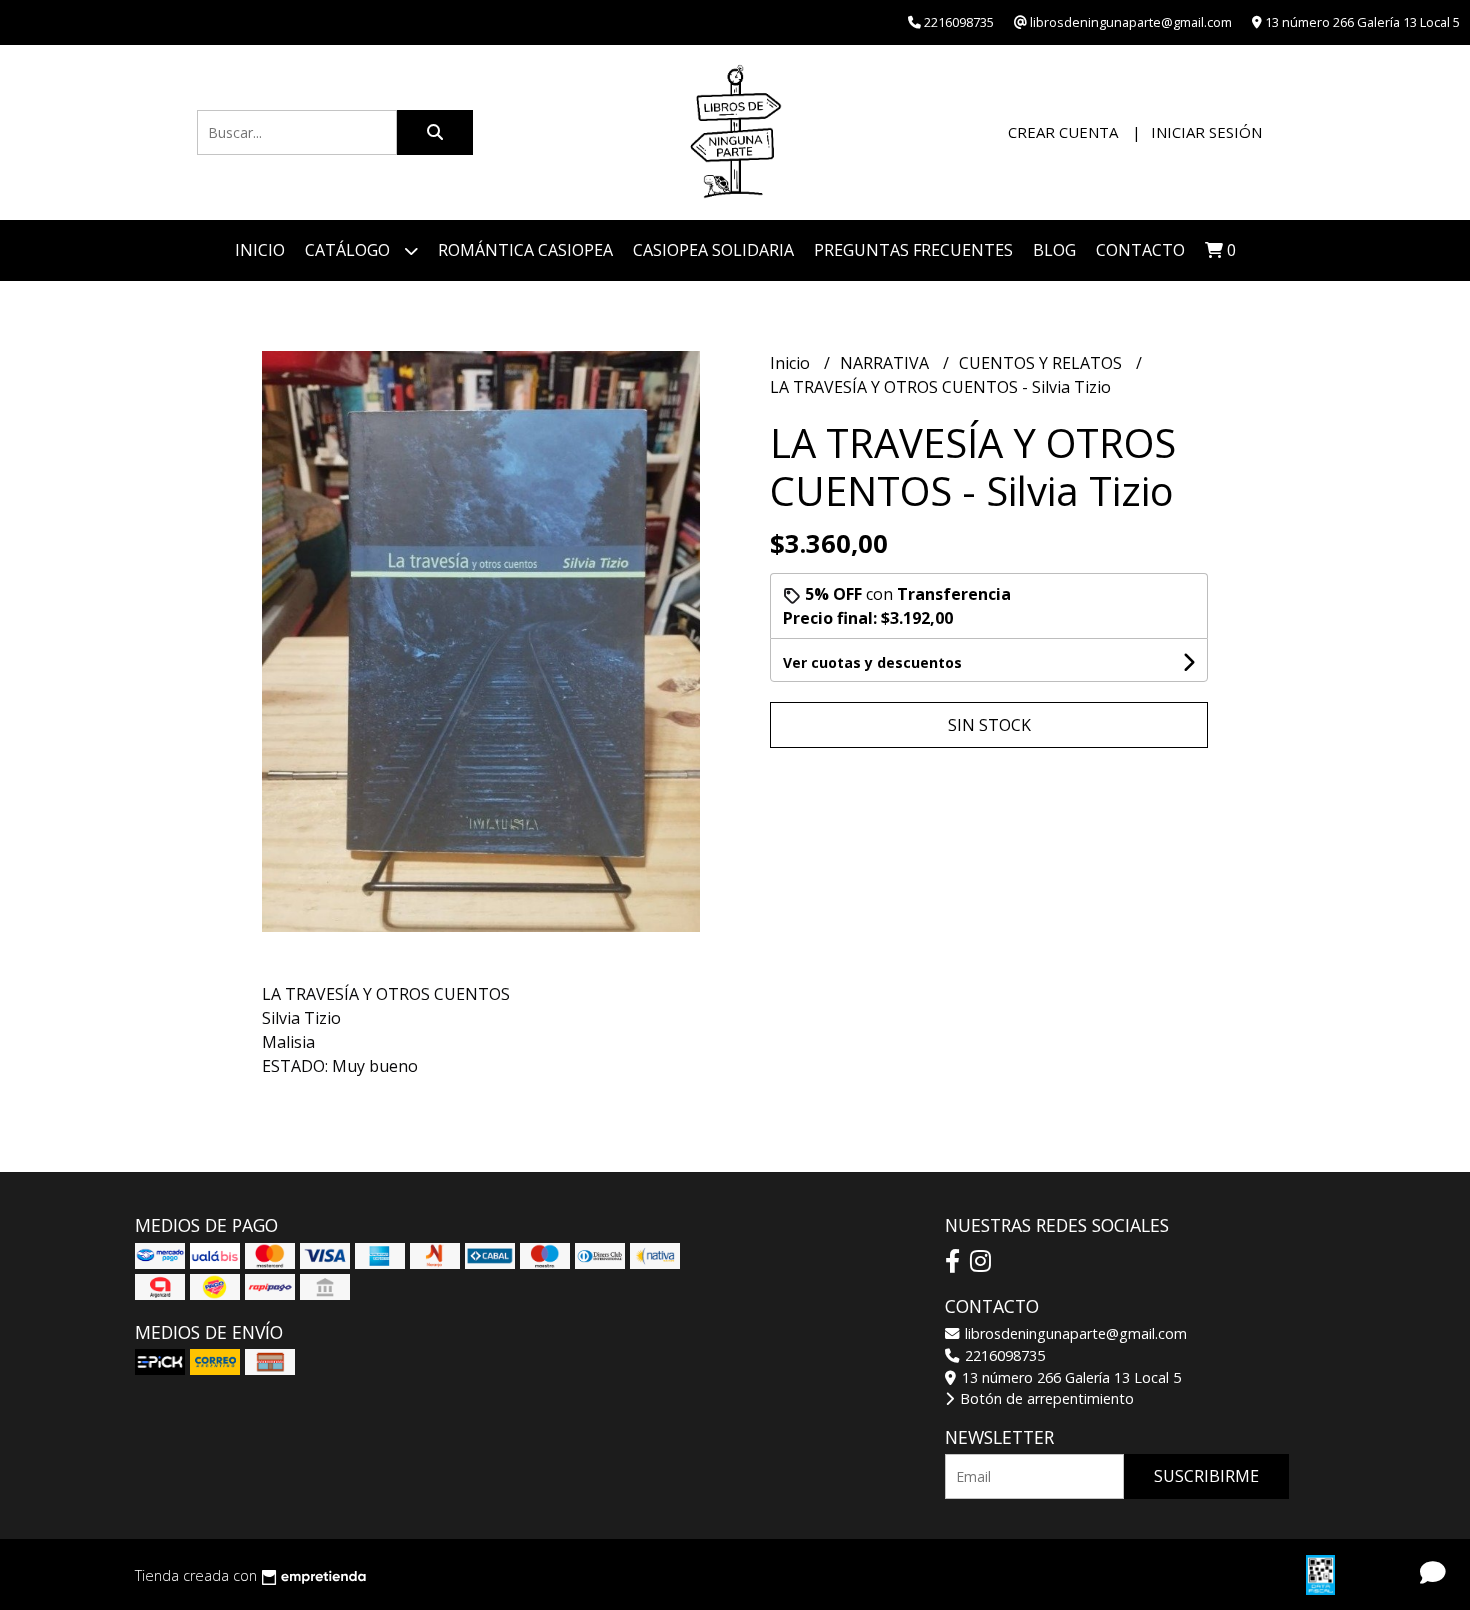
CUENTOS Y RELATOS (1042, 363)
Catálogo (349, 250)
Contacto (1140, 250)
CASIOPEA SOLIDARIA (713, 250)
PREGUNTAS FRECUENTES (913, 250)
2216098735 (1003, 1355)
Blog (1054, 250)
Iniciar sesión (1206, 132)
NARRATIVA (886, 363)
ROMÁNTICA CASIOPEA (525, 250)
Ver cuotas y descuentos (872, 662)
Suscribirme (1206, 1476)
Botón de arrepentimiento (1045, 1398)
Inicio (260, 250)
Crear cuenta (1063, 132)
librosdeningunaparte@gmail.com (1074, 1333)
